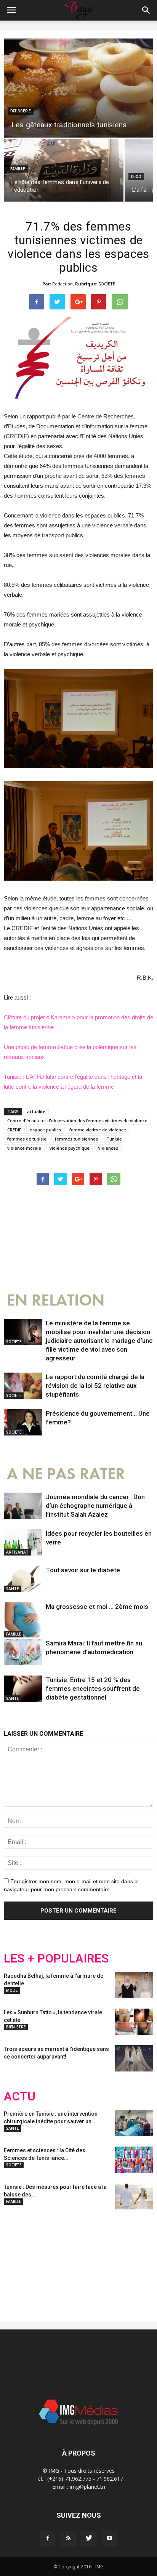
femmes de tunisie (27, 1139)
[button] (146, 10)
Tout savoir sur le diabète (83, 1570)
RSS (75, 2259)
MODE (12, 1990)
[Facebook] (48, 2538)
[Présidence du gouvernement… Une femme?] (23, 1422)
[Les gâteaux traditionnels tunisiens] (78, 88)
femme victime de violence (98, 1130)
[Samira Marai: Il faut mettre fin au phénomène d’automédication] (23, 1652)
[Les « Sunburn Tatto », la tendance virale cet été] (134, 2022)
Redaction (62, 284)
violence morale (24, 1148)
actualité (36, 1111)
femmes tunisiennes (76, 1139)
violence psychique (70, 1148)
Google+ (105, 2259)
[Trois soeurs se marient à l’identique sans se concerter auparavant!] (134, 2058)
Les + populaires (56, 1958)
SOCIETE (107, 284)
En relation (56, 1300)
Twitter (47, 2259)
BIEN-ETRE (16, 2027)
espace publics (45, 1130)
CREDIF (14, 1130)
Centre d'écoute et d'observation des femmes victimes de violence (77, 1121)
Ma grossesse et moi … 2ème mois (97, 1607)
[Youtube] (109, 2538)
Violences (108, 1148)
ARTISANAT (17, 1552)
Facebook (18, 2259)
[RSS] (68, 2538)
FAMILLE (18, 169)
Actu (20, 2096)
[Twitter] (89, 2538)
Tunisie (114, 1139)
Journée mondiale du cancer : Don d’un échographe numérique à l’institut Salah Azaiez (95, 1506)
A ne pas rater (66, 1474)
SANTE (12, 1589)
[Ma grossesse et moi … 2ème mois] (23, 1620)
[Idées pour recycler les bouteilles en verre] (23, 1542)
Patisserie (21, 111)
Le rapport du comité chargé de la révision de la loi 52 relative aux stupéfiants (95, 1386)
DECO (136, 177)
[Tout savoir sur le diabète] (23, 1579)
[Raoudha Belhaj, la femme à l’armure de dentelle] (134, 1985)
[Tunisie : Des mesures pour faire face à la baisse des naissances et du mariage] (134, 2196)
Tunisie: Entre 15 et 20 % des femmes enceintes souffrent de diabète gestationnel (93, 1688)
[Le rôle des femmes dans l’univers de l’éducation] (64, 170)
